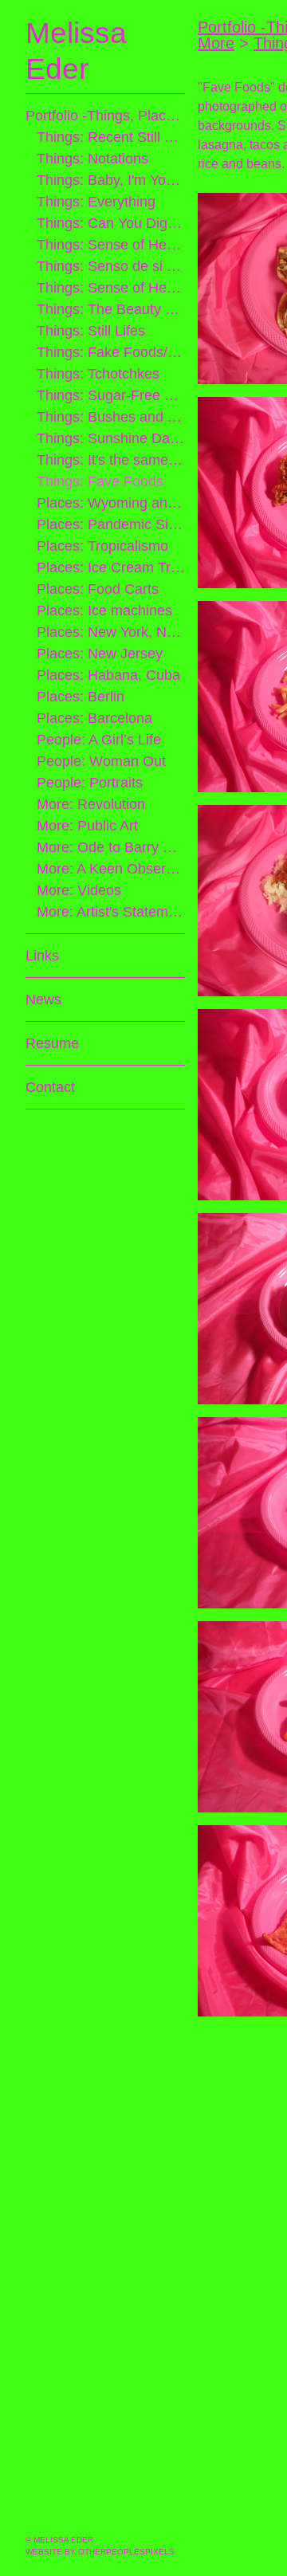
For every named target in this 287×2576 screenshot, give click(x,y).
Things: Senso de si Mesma (111, 266)
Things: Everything (96, 202)
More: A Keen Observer (111, 869)
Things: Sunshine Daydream (111, 438)
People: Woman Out (100, 761)
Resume (51, 1043)
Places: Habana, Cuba (104, 675)
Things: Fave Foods (97, 481)
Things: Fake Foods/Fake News (111, 352)
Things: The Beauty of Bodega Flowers (111, 309)
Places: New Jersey (97, 654)
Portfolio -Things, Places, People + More (105, 116)
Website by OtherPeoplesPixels (100, 2552)
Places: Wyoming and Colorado (111, 503)
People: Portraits (90, 783)
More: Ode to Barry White (111, 847)
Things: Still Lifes (89, 331)
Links (42, 956)
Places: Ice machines (101, 611)
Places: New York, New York (111, 632)
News (44, 999)
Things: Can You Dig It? (109, 223)
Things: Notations (93, 159)
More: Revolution (92, 804)
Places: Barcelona (92, 718)
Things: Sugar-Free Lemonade (111, 395)
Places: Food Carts (94, 589)
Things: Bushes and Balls (111, 417)
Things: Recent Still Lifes (111, 137)
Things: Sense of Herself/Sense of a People (111, 288)
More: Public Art (88, 826)
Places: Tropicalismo (100, 546)
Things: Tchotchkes (98, 374)
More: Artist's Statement (111, 912)
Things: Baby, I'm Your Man (111, 180)
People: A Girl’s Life (98, 740)
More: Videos (79, 890)
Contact (51, 1087)
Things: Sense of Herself (111, 245)
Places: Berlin (79, 697)
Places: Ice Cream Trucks (111, 567)
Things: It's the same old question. (111, 460)
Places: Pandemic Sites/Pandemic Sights (111, 524)
